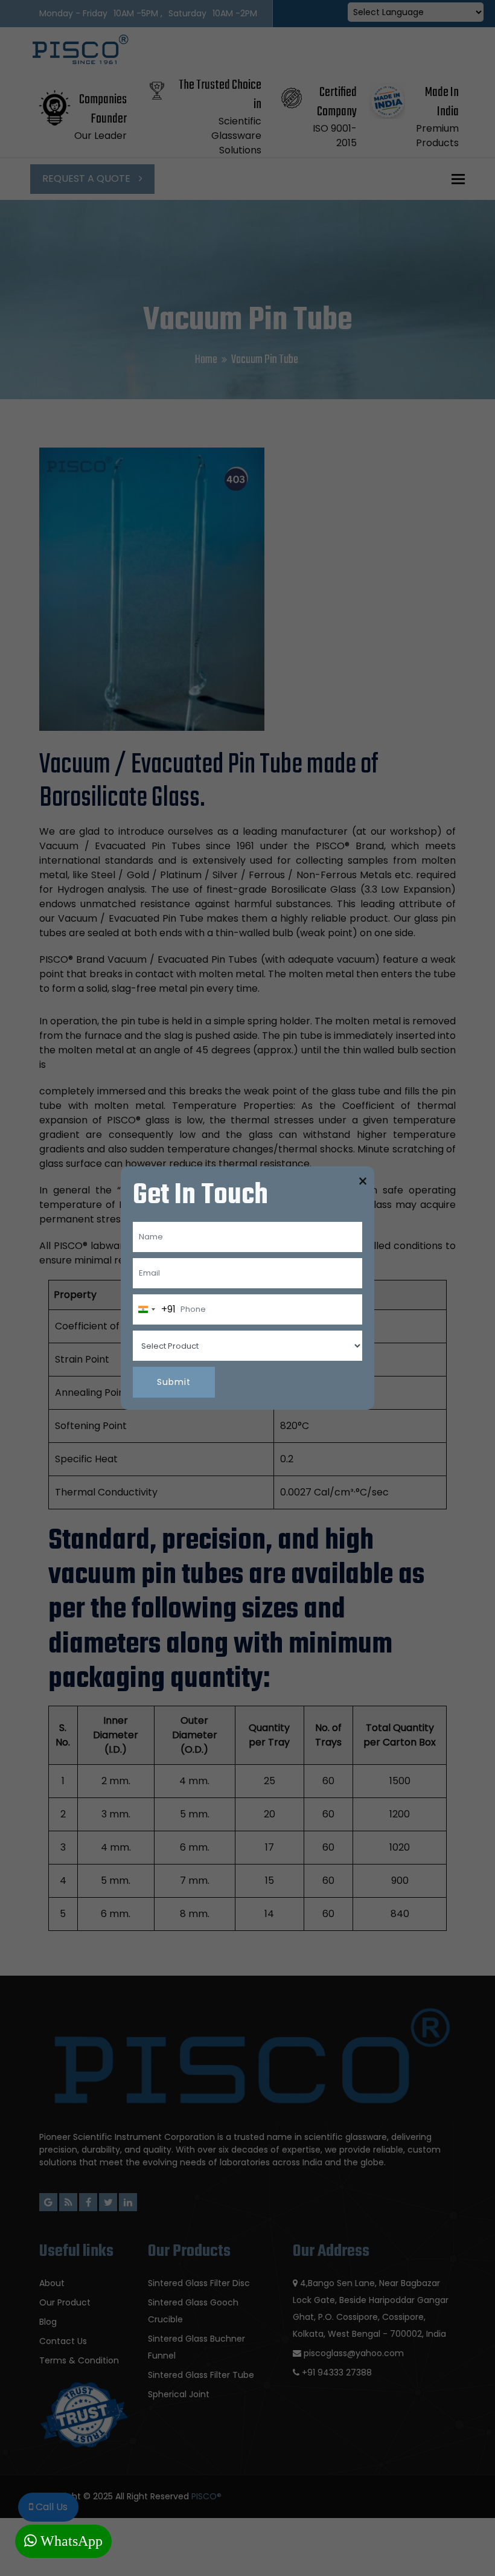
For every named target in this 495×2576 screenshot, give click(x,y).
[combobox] (155, 1309)
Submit (174, 1382)
